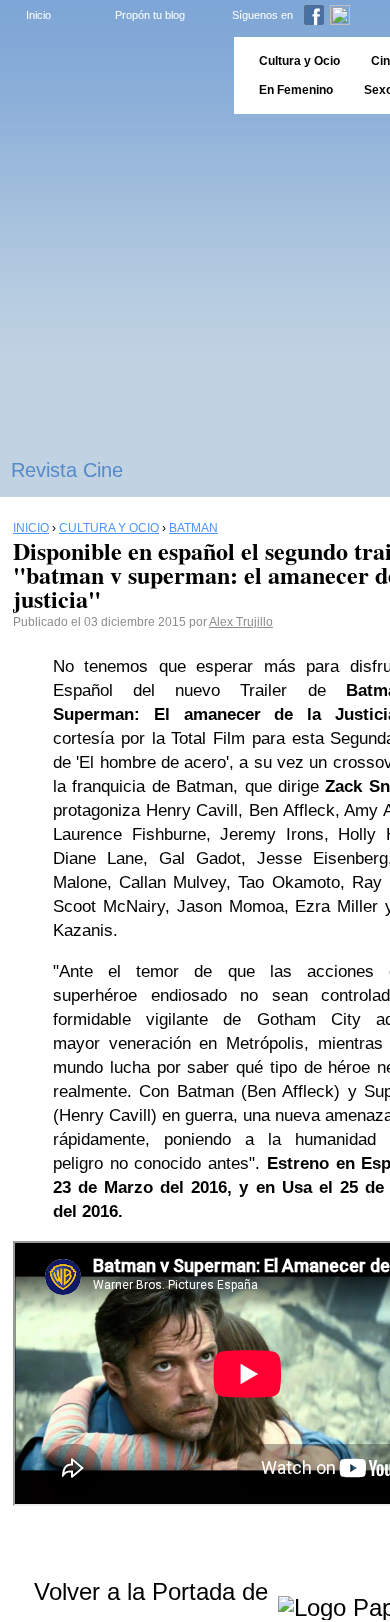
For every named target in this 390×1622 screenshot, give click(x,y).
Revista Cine (67, 470)
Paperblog (110, 75)
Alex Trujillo (241, 622)
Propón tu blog (150, 15)
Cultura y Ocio (299, 61)
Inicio (38, 15)
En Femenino (296, 90)
